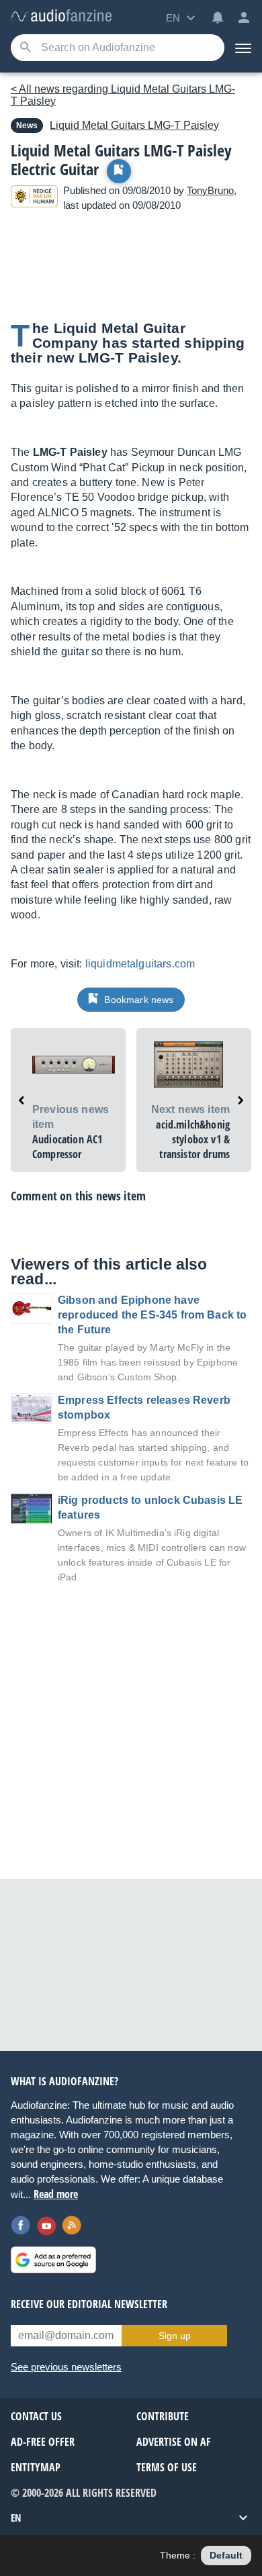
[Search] (25, 48)
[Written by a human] (34, 198)
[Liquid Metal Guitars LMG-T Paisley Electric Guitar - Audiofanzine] (61, 16)
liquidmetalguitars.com (140, 964)
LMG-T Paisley (134, 125)
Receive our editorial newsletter (89, 2304)
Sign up (175, 2336)
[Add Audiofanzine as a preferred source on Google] (53, 2260)
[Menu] (243, 48)
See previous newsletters (66, 2367)
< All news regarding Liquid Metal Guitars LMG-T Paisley (123, 95)
